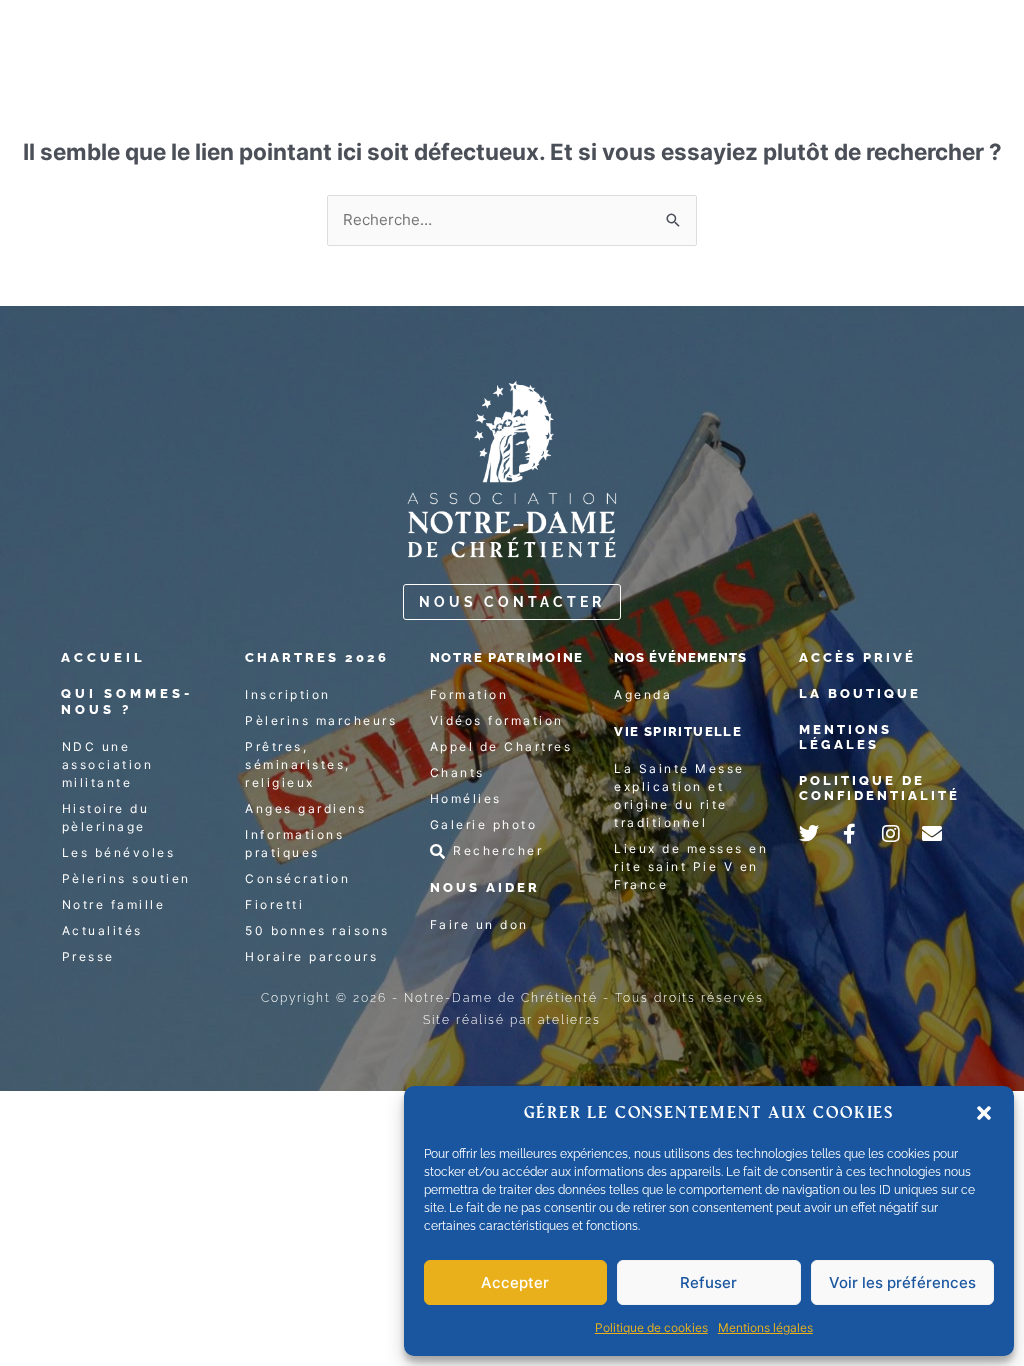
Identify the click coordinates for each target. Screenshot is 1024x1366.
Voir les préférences (902, 1282)
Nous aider (485, 887)
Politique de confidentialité (879, 788)
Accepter (515, 1282)
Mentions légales (765, 1327)
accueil (103, 657)
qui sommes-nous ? (127, 701)
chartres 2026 (317, 657)
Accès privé (857, 657)
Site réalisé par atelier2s (512, 1020)
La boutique (860, 693)
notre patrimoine (507, 657)
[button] (984, 1113)
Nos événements (680, 657)
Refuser (708, 1282)
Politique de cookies (651, 1327)
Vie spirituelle (678, 731)
